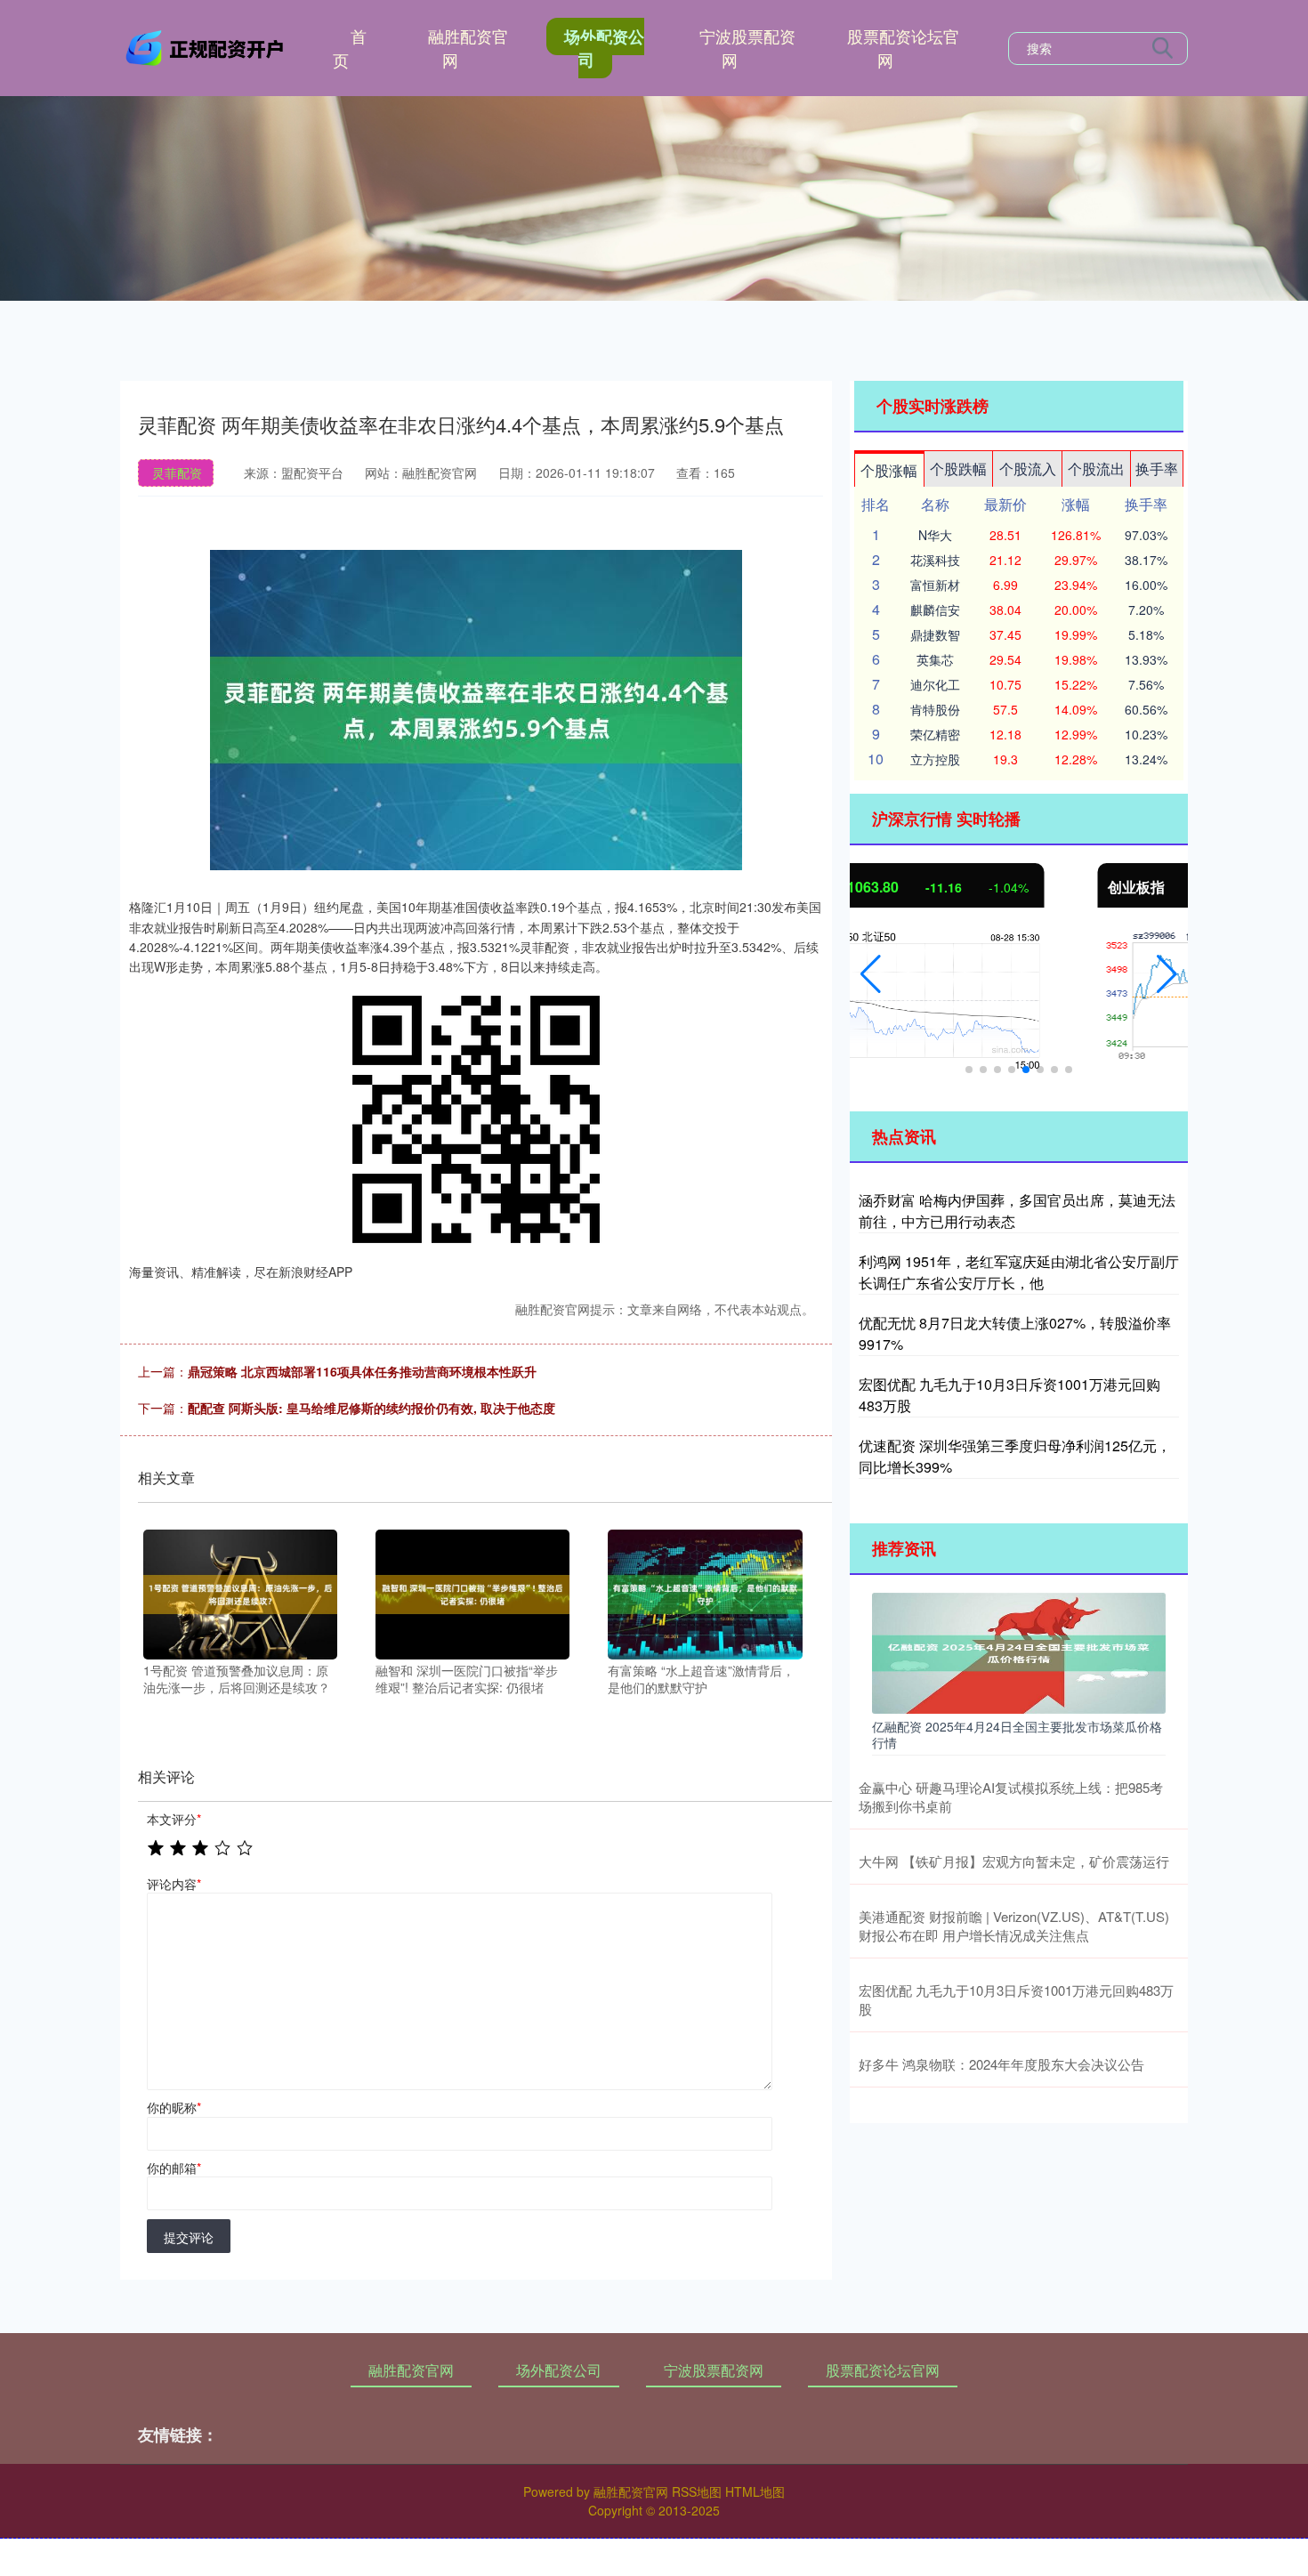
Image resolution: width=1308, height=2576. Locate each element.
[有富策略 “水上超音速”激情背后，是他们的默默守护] (705, 1593)
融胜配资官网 (468, 48)
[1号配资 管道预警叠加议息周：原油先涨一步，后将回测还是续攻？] (240, 1593)
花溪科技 (935, 560)
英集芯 (935, 659)
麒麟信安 (935, 610)
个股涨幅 (889, 470)
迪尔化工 (935, 684)
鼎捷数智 (935, 634)
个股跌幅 (958, 468)
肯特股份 (935, 709)
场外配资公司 (604, 48)
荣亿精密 (935, 734)
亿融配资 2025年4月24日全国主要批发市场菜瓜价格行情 (1017, 1734)
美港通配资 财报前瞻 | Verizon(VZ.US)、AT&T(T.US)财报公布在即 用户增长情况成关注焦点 (1014, 1926)
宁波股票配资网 (747, 48)
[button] (871, 974)
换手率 (1157, 468)
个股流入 (1028, 468)
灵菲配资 (177, 472)
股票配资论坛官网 (903, 48)
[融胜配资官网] (207, 46)
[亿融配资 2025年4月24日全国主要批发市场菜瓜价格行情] (1019, 1651)
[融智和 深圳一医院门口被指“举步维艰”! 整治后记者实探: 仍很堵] (472, 1593)
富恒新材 (935, 585)
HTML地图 (755, 2491)
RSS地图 (697, 2491)
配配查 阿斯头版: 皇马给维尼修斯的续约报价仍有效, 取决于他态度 (371, 1408)
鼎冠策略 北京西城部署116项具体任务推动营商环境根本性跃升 (362, 1371)
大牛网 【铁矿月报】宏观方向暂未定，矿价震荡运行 (1014, 1861)
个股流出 (1096, 468)
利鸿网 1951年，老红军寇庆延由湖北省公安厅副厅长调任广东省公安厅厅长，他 (1019, 1272)
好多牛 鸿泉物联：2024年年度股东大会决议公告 (1001, 2064)
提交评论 (189, 2237)
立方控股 (935, 759)
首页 (350, 48)
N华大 (935, 535)
